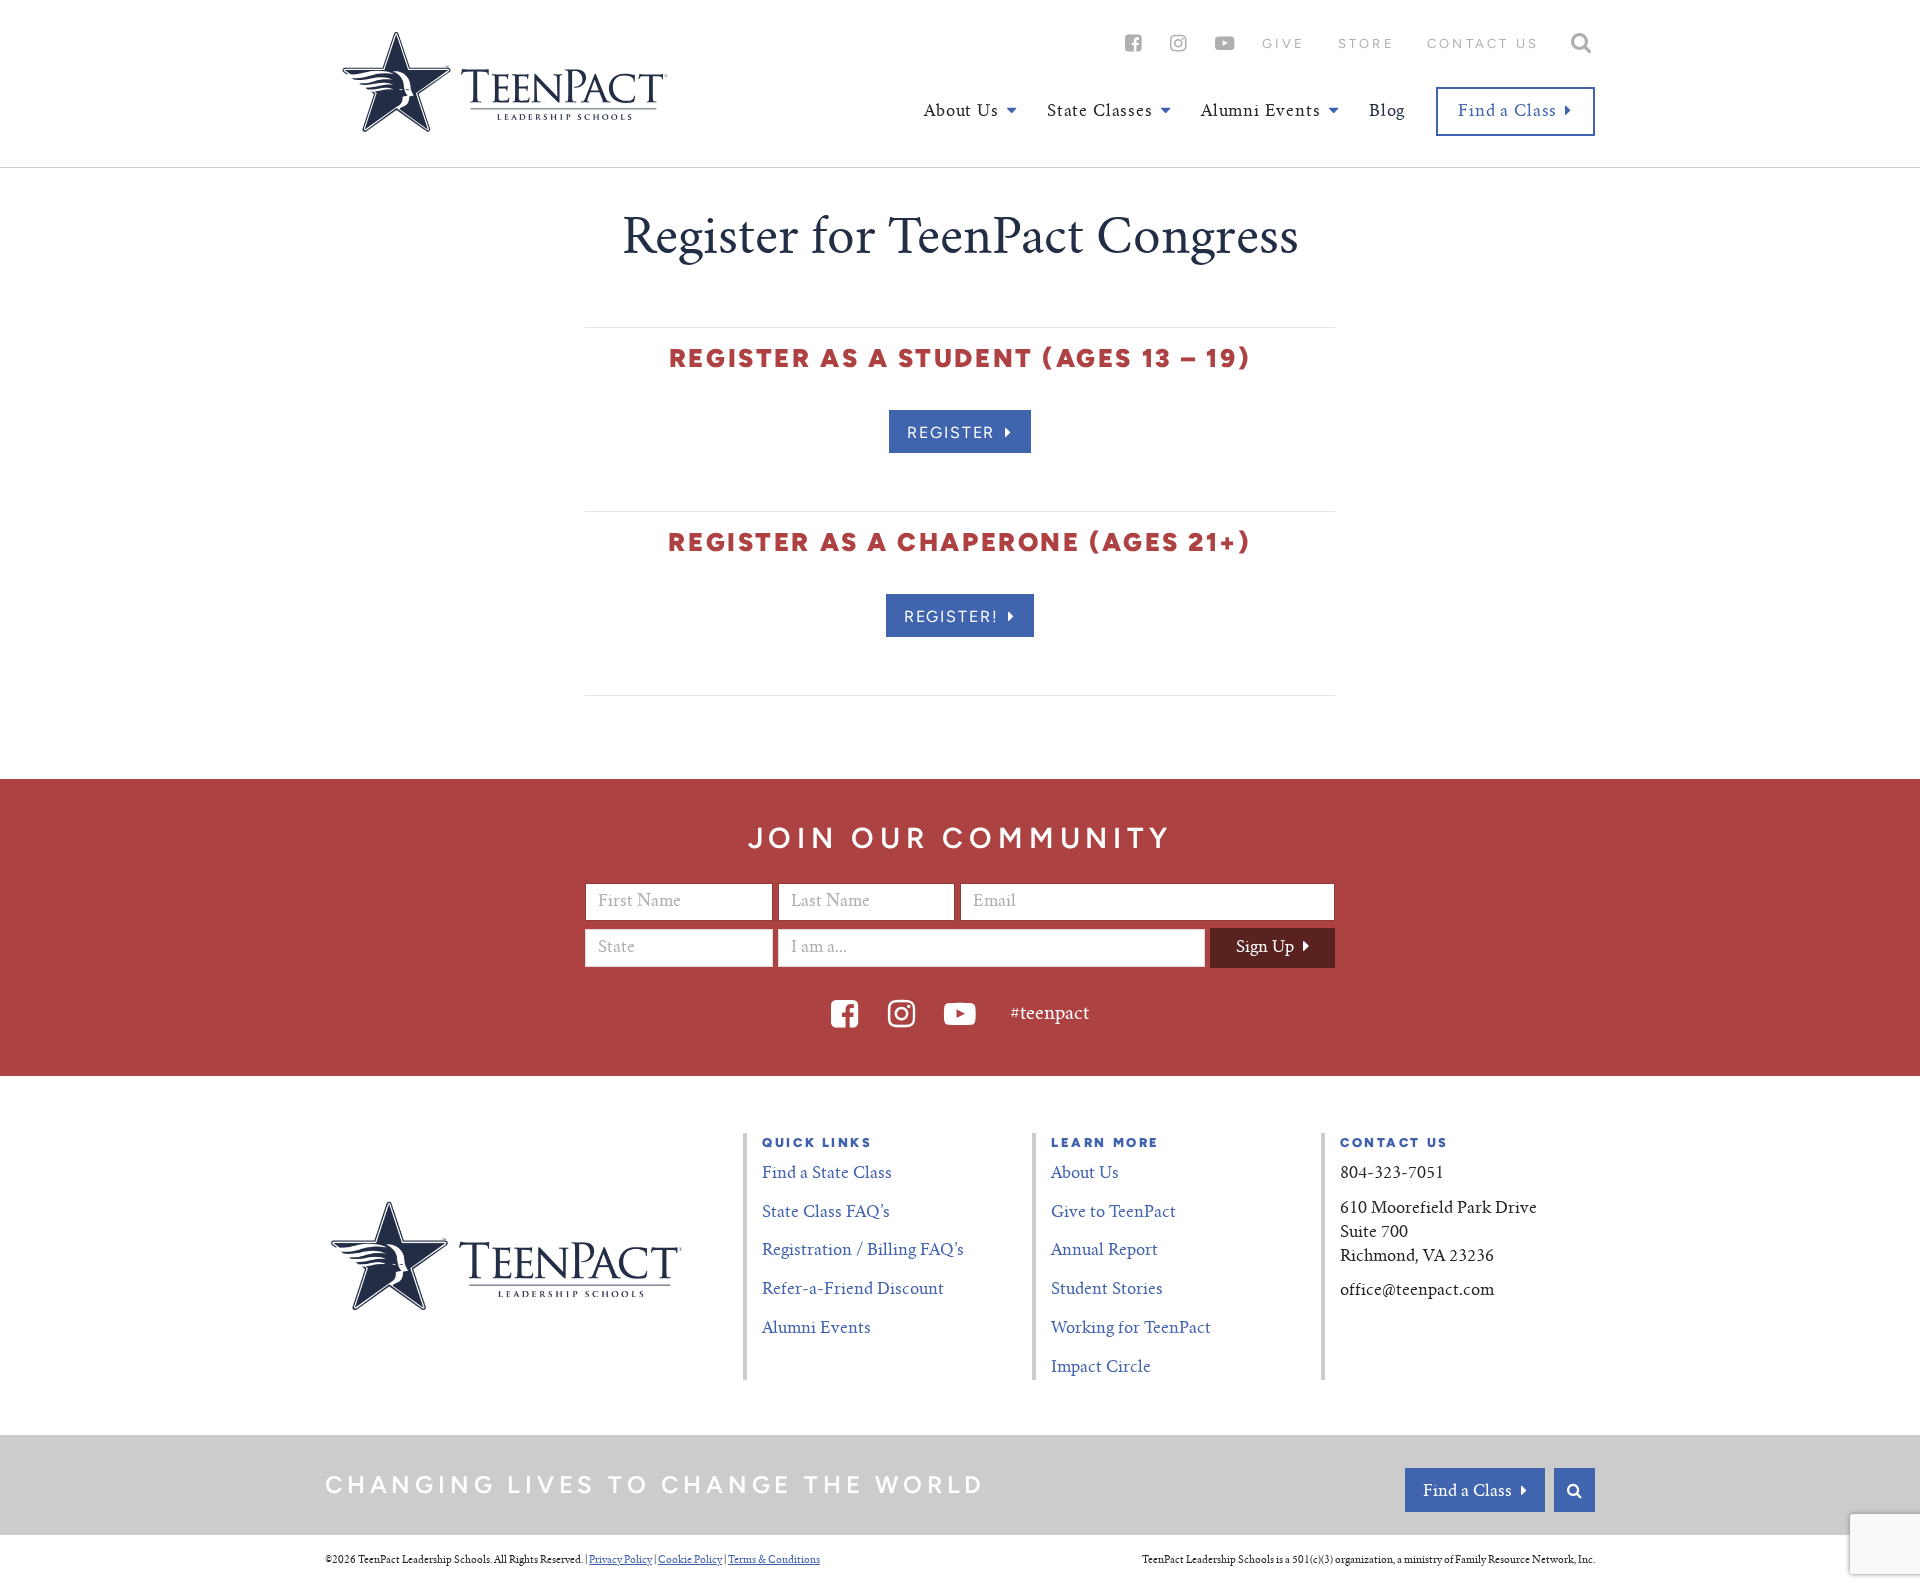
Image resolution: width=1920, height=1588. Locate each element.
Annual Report (1104, 1251)
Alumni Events (816, 1329)
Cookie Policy (690, 1561)
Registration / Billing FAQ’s (863, 1251)
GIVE (1284, 43)
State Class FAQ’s (826, 1213)
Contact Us (1483, 43)
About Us (1085, 1174)
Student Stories (1107, 1290)
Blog (1387, 112)
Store (1366, 43)
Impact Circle (1101, 1368)
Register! (951, 616)
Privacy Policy (620, 1561)
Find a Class (1507, 112)
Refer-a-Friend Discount (853, 1290)
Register (951, 432)
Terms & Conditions (774, 1561)
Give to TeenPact (1113, 1213)
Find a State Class (827, 1174)
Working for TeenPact (1131, 1329)
